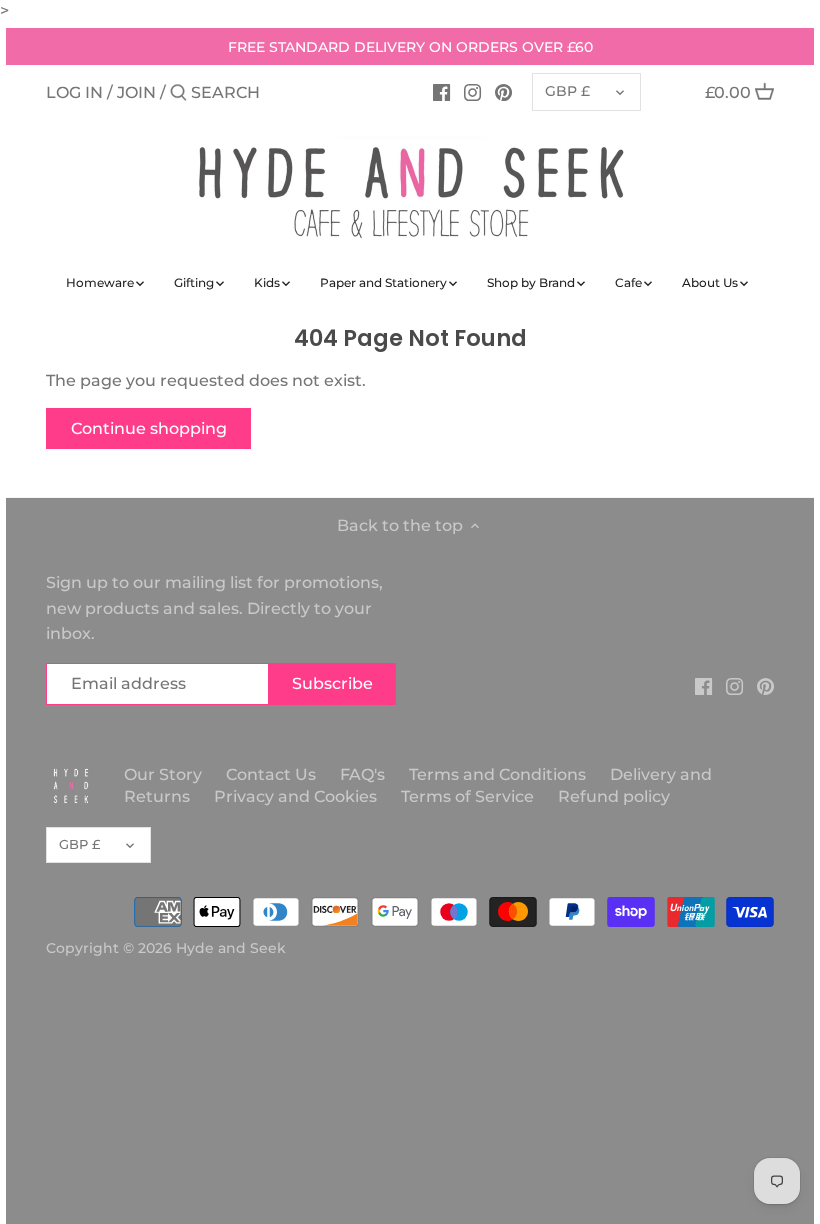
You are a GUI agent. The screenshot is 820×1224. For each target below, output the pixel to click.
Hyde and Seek (231, 948)
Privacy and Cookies (295, 796)
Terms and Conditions (499, 774)
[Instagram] (472, 92)
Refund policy (614, 796)
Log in (74, 92)
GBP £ (567, 91)
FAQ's (362, 774)
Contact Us (271, 774)
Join (136, 92)
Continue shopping (149, 428)
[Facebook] (441, 92)
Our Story (163, 774)
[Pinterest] (503, 92)
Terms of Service (467, 796)
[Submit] (178, 94)
